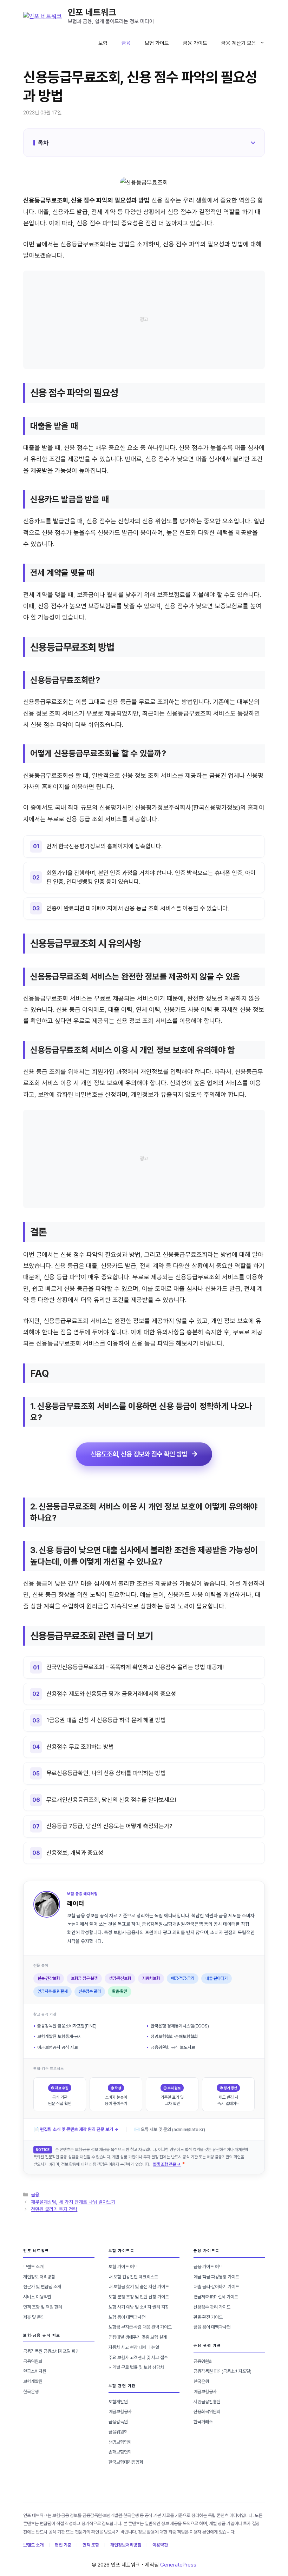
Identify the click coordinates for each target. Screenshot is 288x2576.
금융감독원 (118, 2422)
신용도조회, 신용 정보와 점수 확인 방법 (139, 1454)
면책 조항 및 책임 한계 (43, 2307)
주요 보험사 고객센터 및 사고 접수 (138, 2358)
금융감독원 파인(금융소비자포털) (222, 2371)
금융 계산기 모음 (239, 43)
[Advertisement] (144, 320)
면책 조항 (91, 2545)
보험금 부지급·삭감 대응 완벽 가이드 (140, 2327)
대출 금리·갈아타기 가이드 (216, 2287)
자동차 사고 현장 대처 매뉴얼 (134, 2347)
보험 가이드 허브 (123, 2267)
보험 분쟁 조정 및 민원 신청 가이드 (139, 2297)
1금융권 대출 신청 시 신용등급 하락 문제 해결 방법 (106, 1720)
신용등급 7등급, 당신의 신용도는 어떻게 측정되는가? (109, 1826)
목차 (43, 143)
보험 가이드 (157, 43)
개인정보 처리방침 (39, 2277)
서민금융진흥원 (207, 2402)
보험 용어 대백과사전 (127, 2317)
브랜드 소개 (33, 2267)
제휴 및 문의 (34, 2317)
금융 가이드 (195, 43)
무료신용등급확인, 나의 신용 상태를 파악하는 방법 (106, 1773)
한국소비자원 (35, 2371)
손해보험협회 (120, 2452)
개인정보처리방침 (126, 2545)
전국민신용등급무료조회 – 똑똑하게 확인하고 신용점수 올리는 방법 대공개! (135, 1667)
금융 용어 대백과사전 (212, 2327)
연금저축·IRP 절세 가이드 (216, 2297)
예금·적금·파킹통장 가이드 (216, 2277)
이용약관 (160, 2545)
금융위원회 (33, 2361)
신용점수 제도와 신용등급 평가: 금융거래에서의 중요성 (111, 1694)
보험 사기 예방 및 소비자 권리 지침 (139, 2307)
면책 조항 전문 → (167, 2164)
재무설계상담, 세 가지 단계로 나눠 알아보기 (73, 2202)
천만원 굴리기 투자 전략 (54, 2209)
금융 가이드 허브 (208, 2267)
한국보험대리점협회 (126, 2462)
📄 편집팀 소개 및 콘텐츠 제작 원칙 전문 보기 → (76, 2129)
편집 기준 (63, 2545)
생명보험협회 (120, 2442)
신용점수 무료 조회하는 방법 (80, 1747)
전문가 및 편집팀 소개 (42, 2287)
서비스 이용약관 (37, 2297)
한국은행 (31, 2392)
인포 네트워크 (92, 12)
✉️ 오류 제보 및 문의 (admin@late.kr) (170, 2129)
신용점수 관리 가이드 (212, 2307)
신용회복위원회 (207, 2412)
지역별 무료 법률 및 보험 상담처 (136, 2367)
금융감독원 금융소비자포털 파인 (51, 2351)
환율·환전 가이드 (208, 2317)
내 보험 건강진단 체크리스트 (133, 2277)
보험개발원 (33, 2381)
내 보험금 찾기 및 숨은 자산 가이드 (139, 2287)
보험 (103, 43)
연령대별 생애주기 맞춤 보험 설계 (138, 2337)
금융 (126, 43)
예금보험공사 (120, 2412)
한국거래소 (203, 2422)
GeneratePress (178, 2565)
